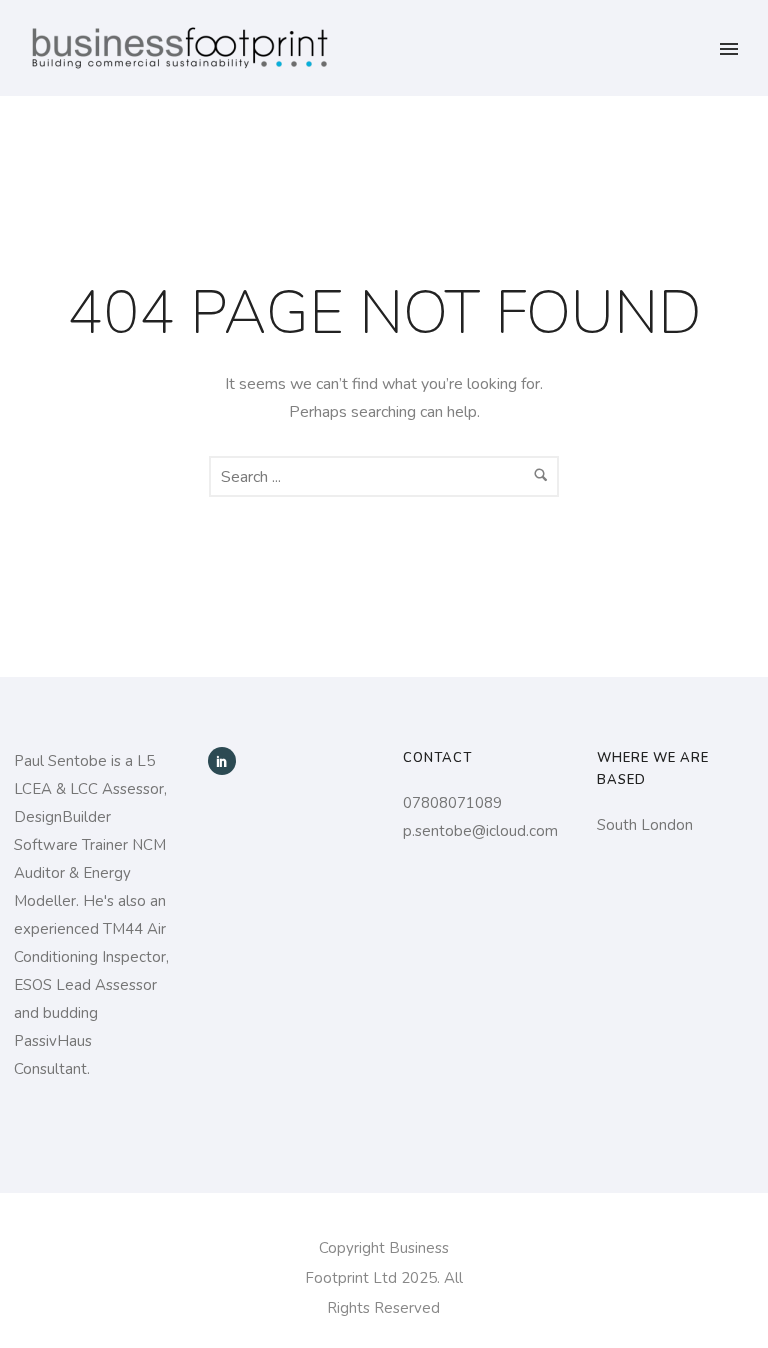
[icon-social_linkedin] (222, 761)
